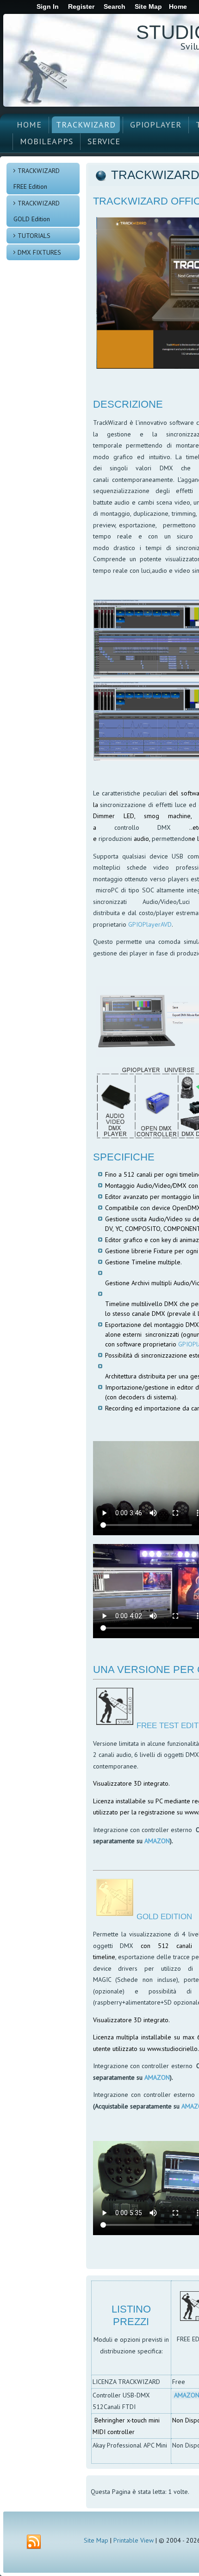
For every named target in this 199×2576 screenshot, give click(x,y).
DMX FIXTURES (39, 252)
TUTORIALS (34, 236)
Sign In (48, 6)
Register (81, 6)
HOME (29, 125)
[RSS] (34, 2542)
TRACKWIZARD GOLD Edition (37, 211)
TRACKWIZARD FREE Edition (37, 179)
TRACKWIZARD (86, 125)
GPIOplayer (156, 125)
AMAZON (157, 1841)
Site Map (96, 2540)
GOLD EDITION (164, 1917)
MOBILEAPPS (47, 141)
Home (178, 6)
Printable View (134, 2540)
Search (115, 6)
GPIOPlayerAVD (150, 924)
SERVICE (104, 141)
